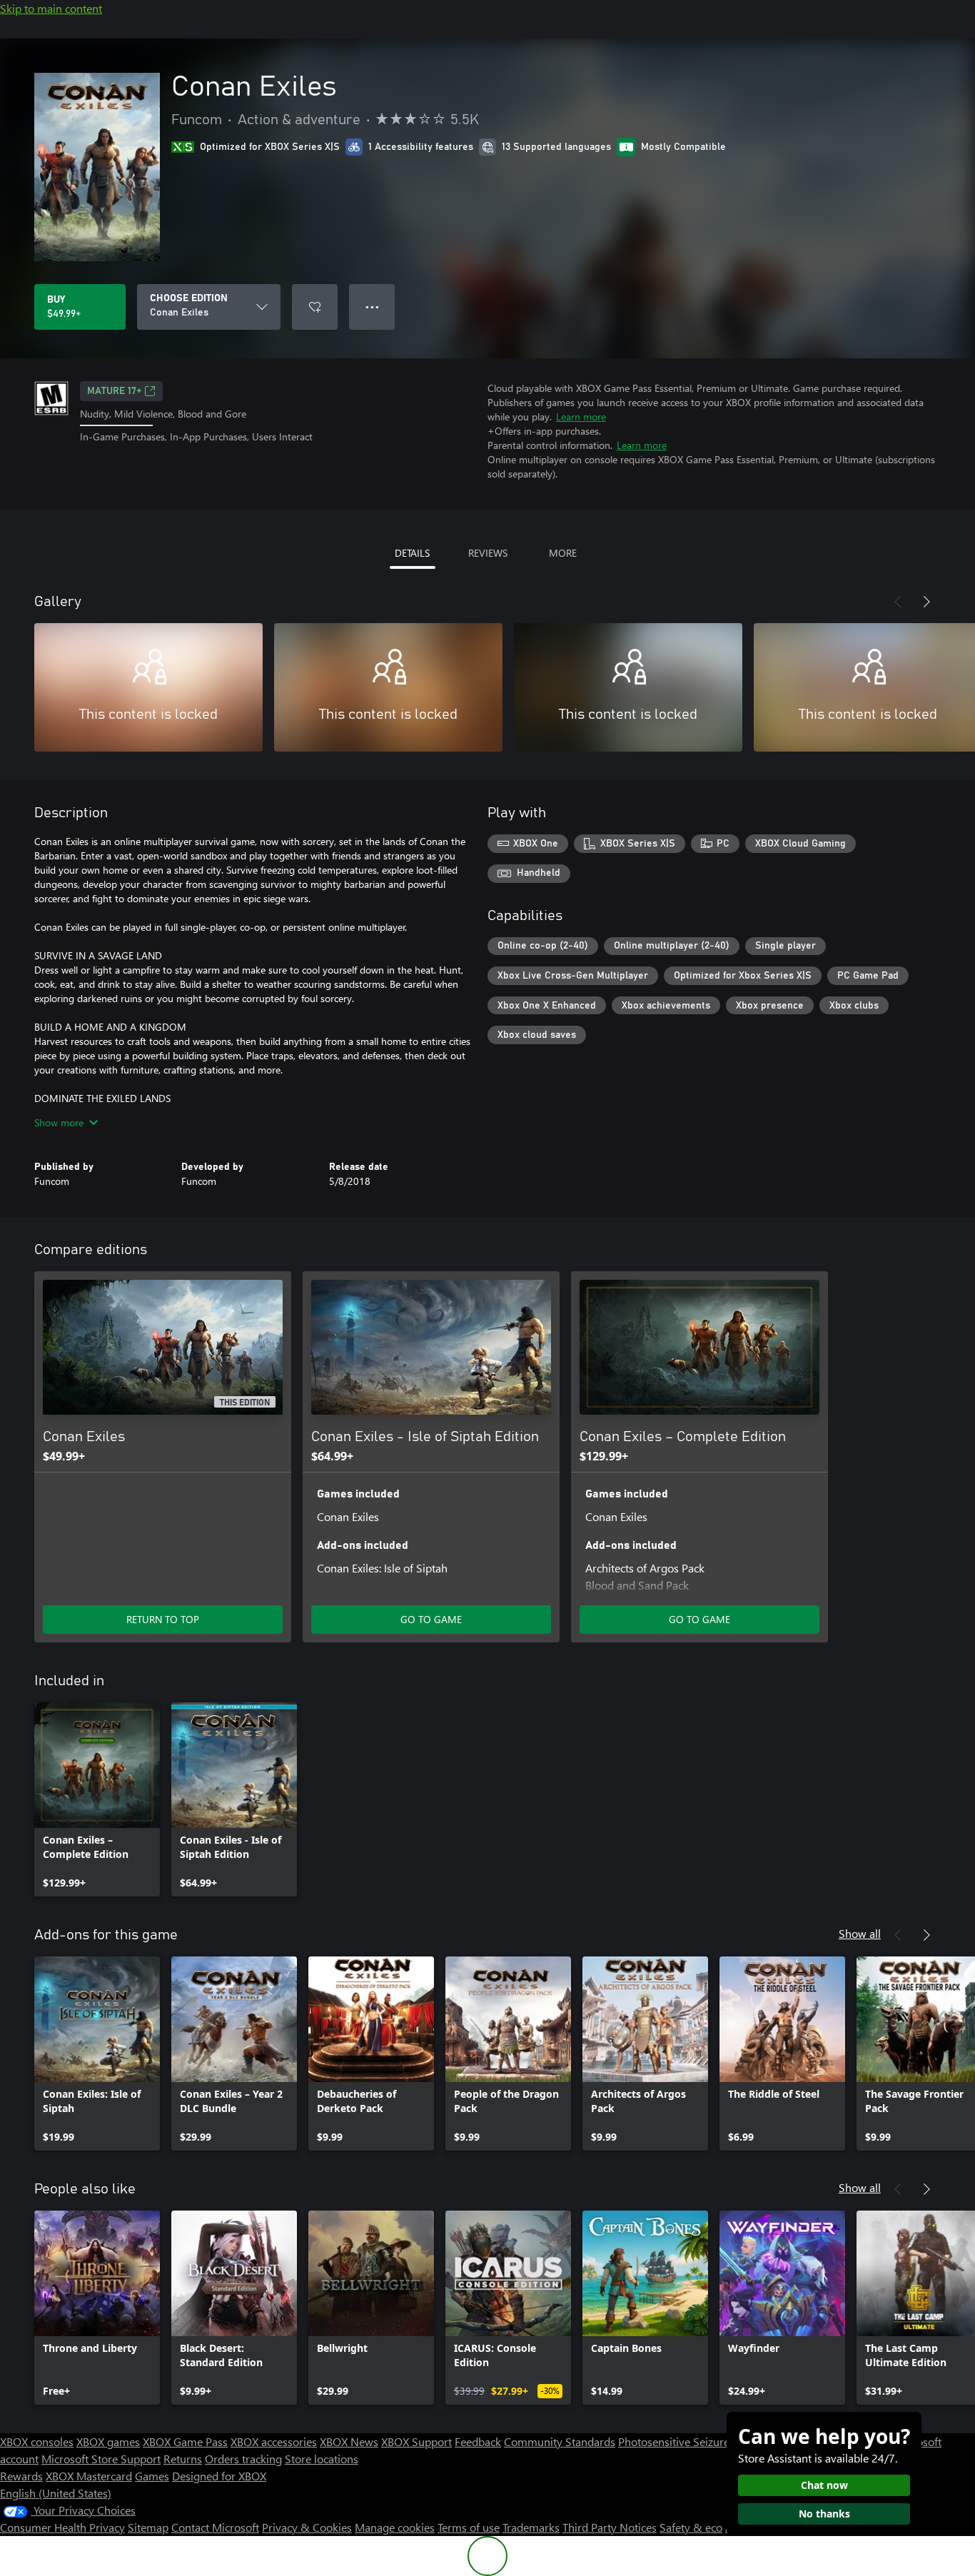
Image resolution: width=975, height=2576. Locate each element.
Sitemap (148, 2527)
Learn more (581, 416)
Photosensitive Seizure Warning (697, 2441)
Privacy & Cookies (307, 2527)
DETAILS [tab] (412, 553)
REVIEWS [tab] (488, 553)
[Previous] (898, 602)
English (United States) (56, 2493)
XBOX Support (416, 2441)
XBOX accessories (274, 2441)
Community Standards (560, 2441)
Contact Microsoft (215, 2527)
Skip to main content (51, 8)
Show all (860, 1933)
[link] (97, 1799)
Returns (183, 2459)
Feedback (478, 2441)
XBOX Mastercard (89, 2476)
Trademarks (531, 2527)
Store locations (322, 2459)
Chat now (824, 2485)
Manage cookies (395, 2527)
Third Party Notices (610, 2527)
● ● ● (372, 307)
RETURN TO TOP (163, 1619)
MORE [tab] (563, 553)
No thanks (824, 2514)
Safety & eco (691, 2527)
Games (152, 2476)
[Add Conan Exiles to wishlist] (315, 307)
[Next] (926, 602)
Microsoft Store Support (101, 2459)
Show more (59, 1122)
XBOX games (108, 2441)
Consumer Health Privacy (62, 2527)
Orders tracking (243, 2459)
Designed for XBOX (219, 2476)
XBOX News (349, 2441)
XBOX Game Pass (185, 2441)
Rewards (21, 2476)
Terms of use (469, 2527)
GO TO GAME (431, 1619)
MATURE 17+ (114, 391)
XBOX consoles (37, 2441)
